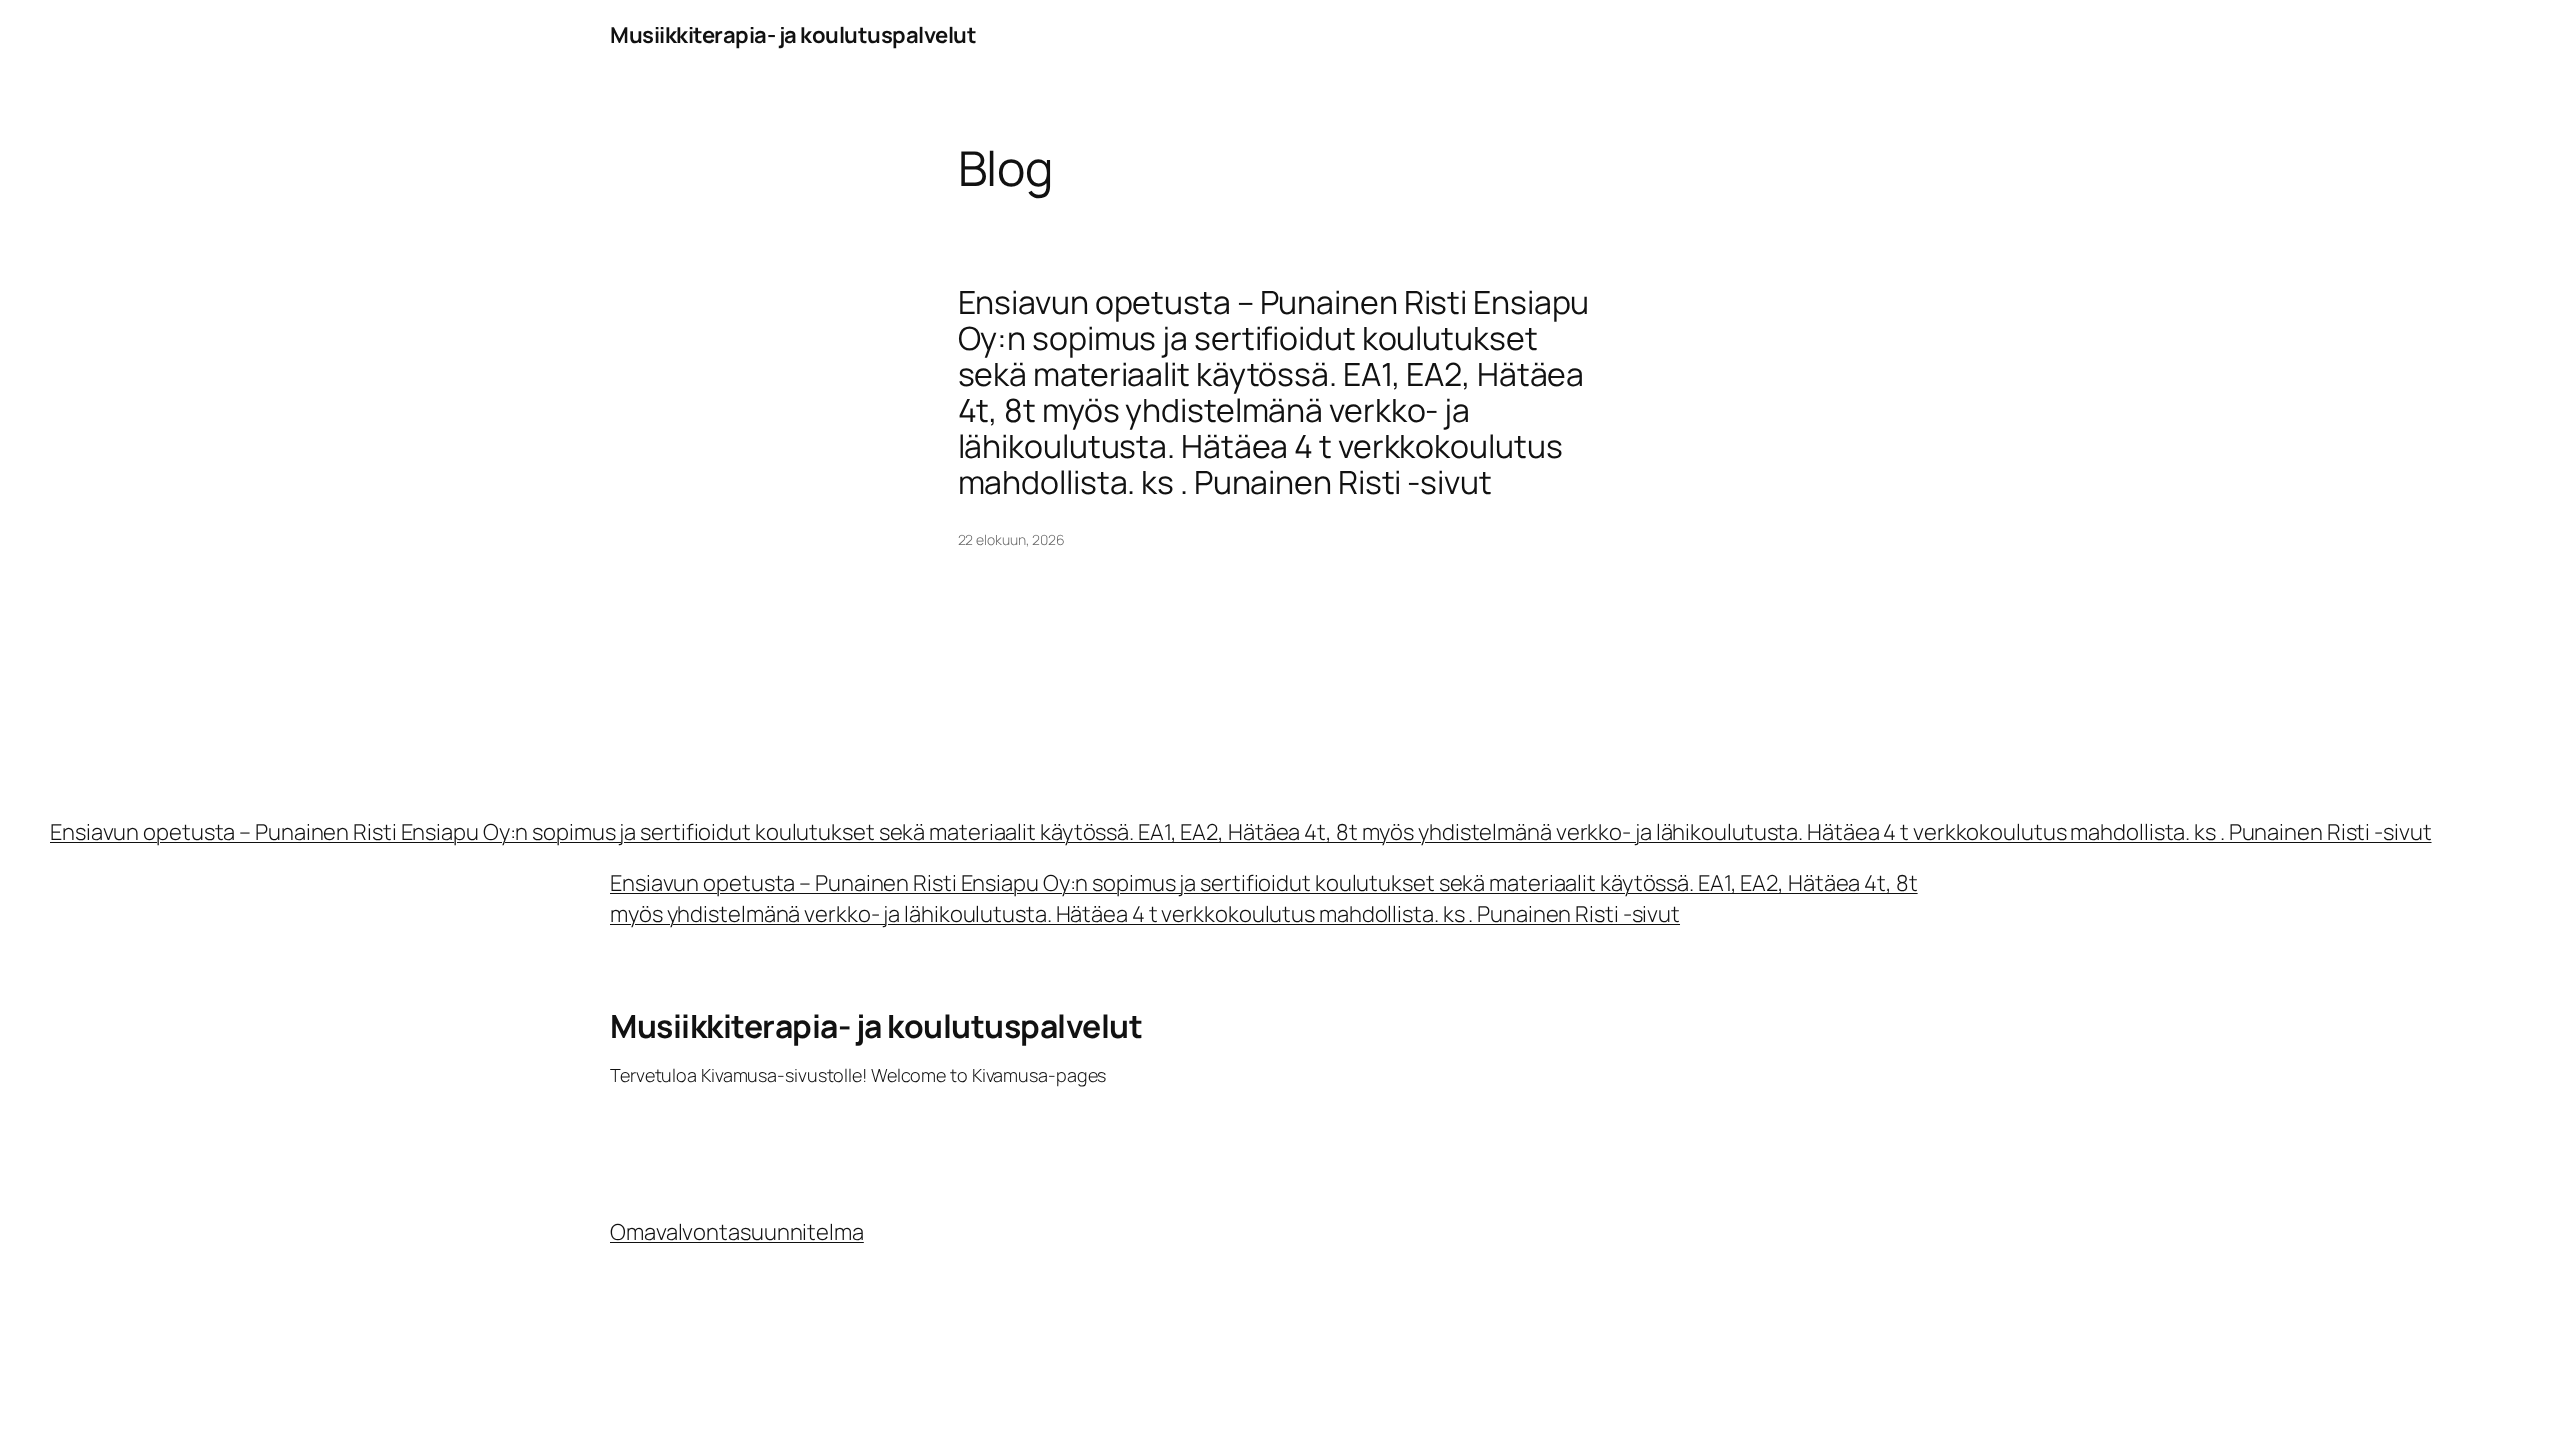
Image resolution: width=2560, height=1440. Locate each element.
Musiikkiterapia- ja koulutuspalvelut (793, 35)
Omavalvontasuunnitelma (737, 1232)
